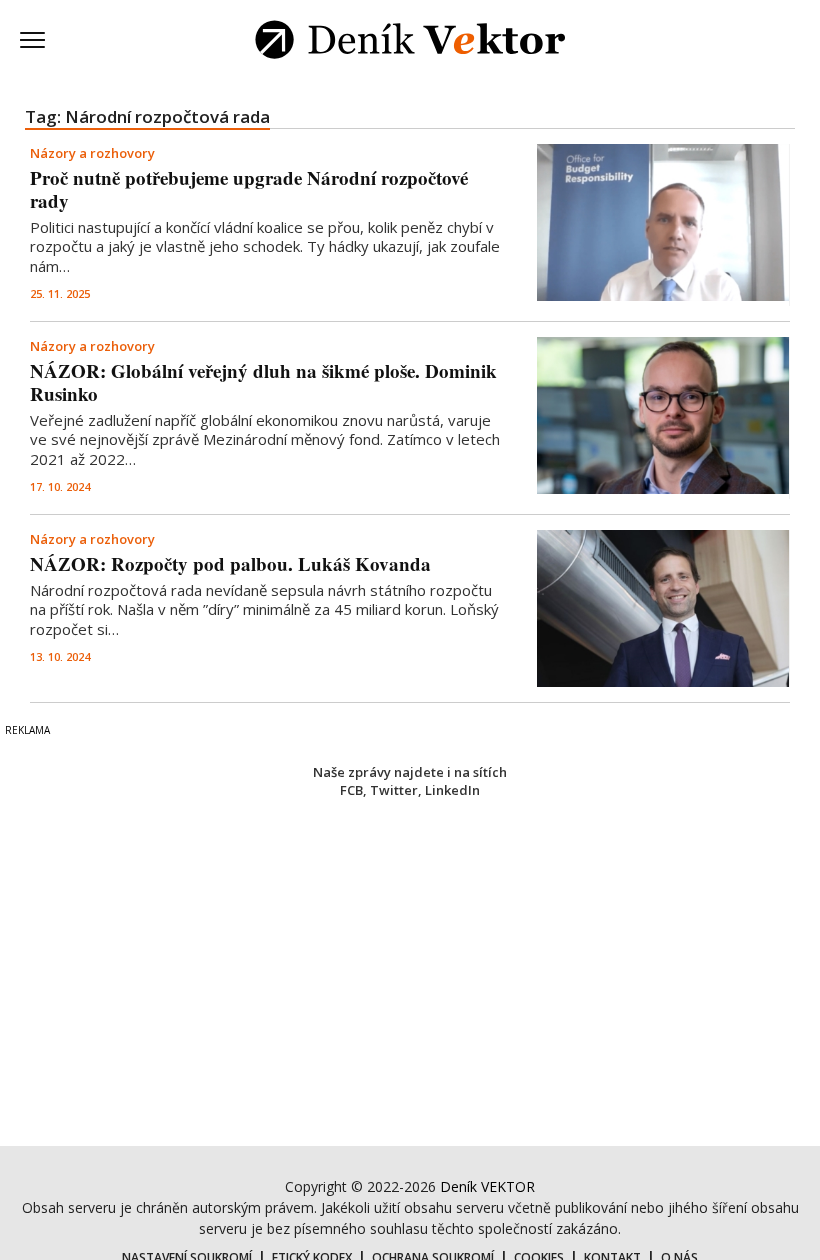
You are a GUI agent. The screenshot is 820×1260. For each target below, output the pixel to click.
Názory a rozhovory (92, 153)
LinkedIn (452, 790)
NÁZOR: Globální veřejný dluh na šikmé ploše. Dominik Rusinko (263, 382)
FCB (351, 790)
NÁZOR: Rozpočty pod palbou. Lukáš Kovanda (230, 563)
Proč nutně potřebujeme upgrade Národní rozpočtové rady (249, 189)
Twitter (394, 790)
